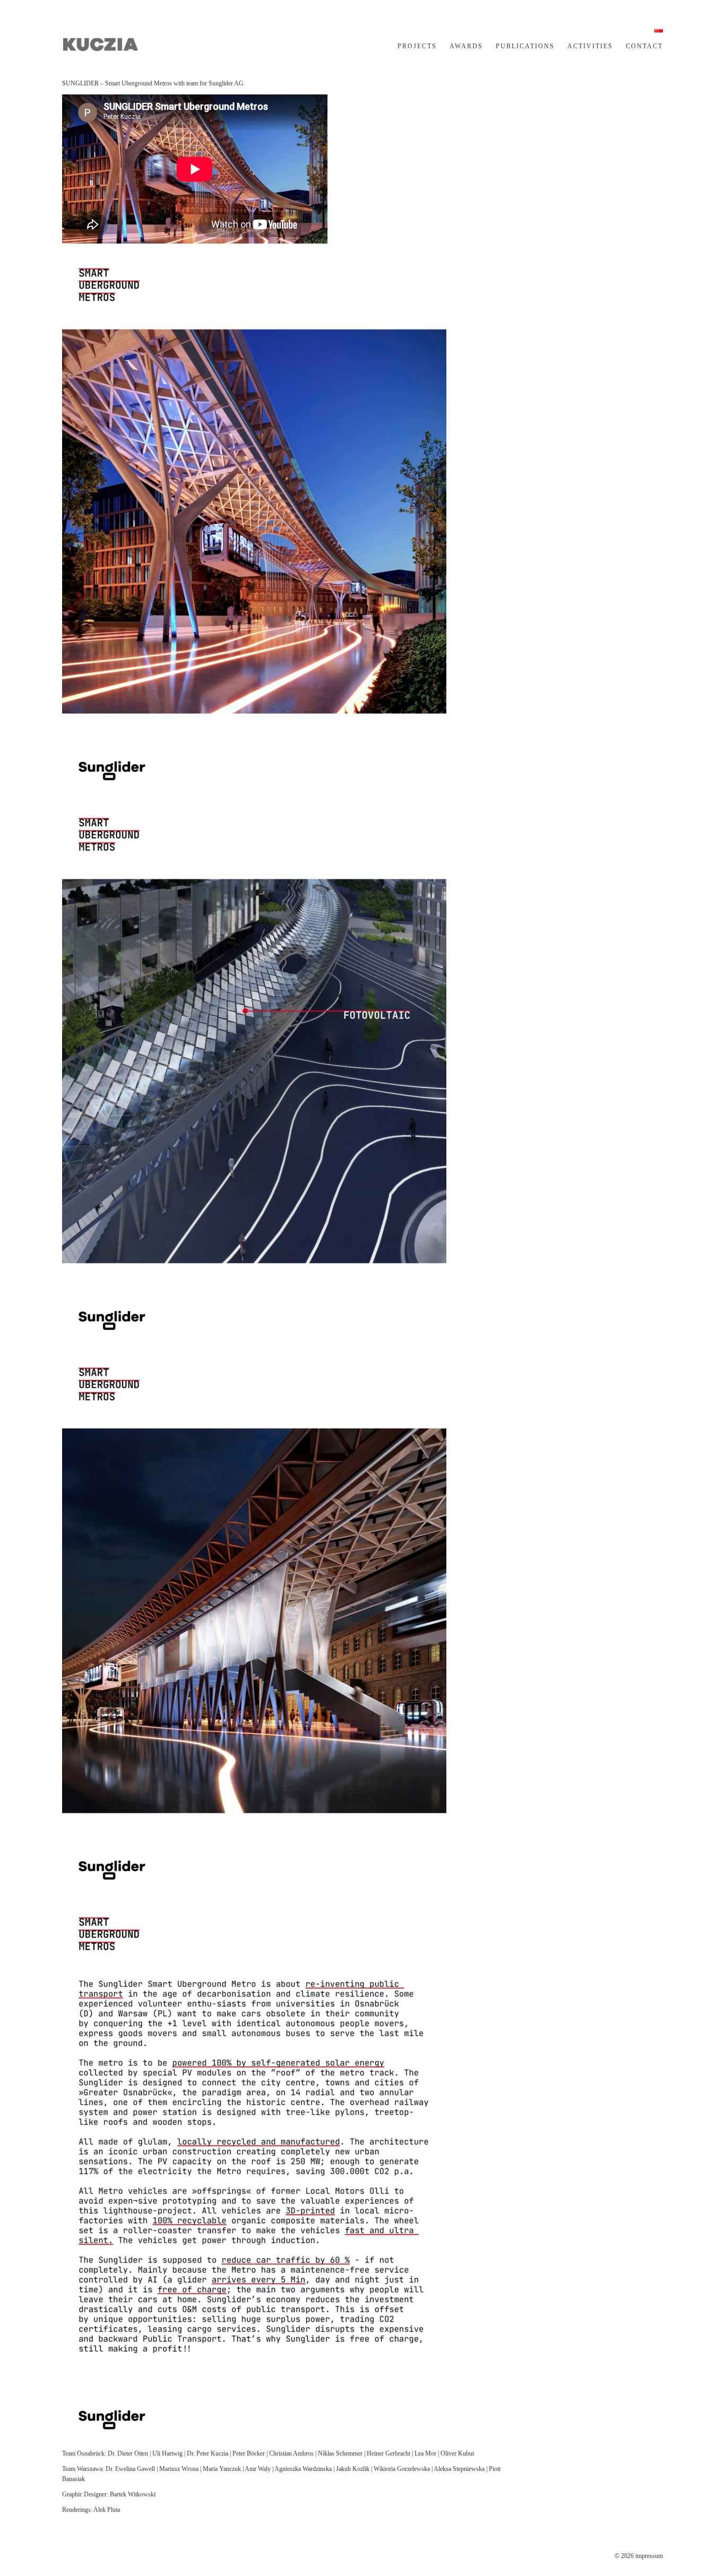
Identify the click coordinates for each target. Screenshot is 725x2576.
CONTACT (644, 46)
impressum (649, 2556)
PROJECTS (417, 46)
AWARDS (466, 46)
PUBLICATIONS (525, 46)
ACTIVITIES (590, 46)
